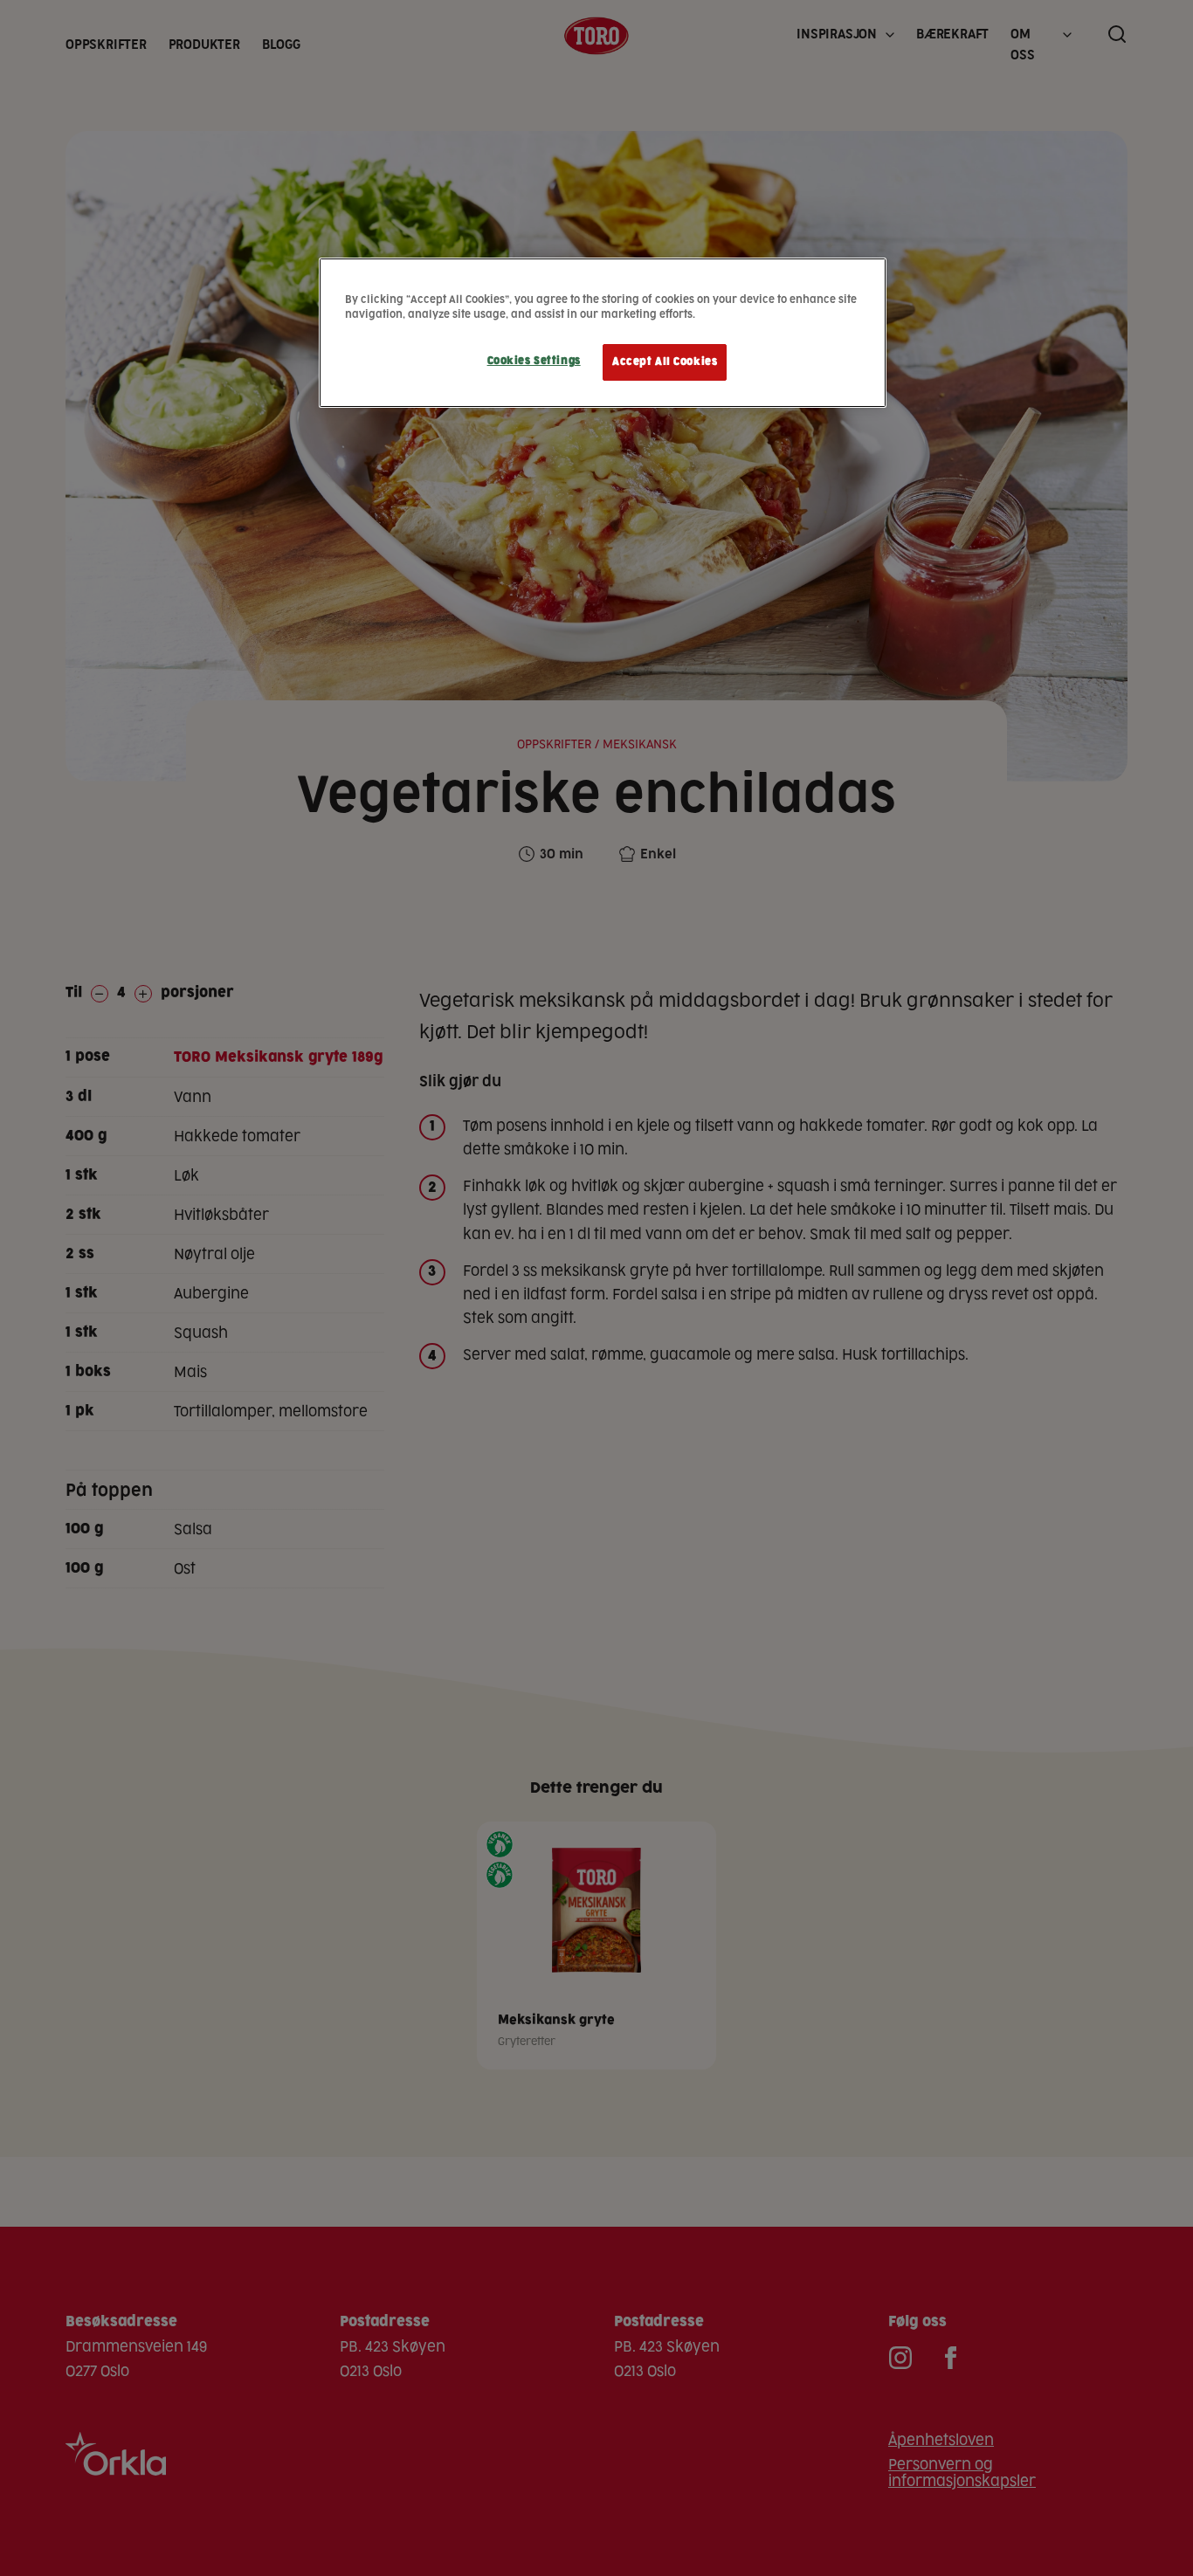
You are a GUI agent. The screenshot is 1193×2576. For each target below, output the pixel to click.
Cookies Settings (534, 361)
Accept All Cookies (665, 362)
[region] (603, 333)
